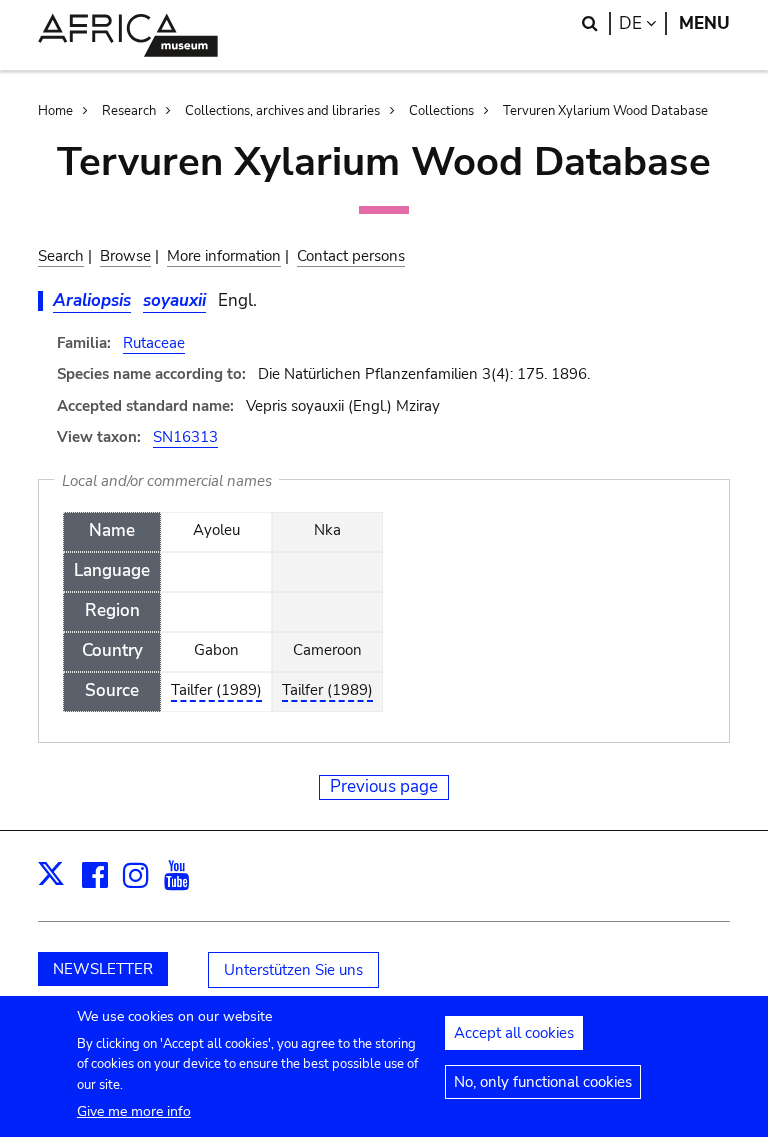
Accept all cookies (514, 1033)
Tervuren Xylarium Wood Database (605, 111)
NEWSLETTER (103, 969)
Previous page (384, 786)
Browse (125, 256)
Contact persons (351, 256)
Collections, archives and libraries (282, 111)
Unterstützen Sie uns (293, 970)
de (643, 23)
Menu (704, 23)
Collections (441, 111)
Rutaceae (154, 343)
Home (55, 111)
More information (224, 256)
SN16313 (185, 437)
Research (129, 111)
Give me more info (134, 1111)
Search (61, 256)
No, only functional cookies (543, 1082)
